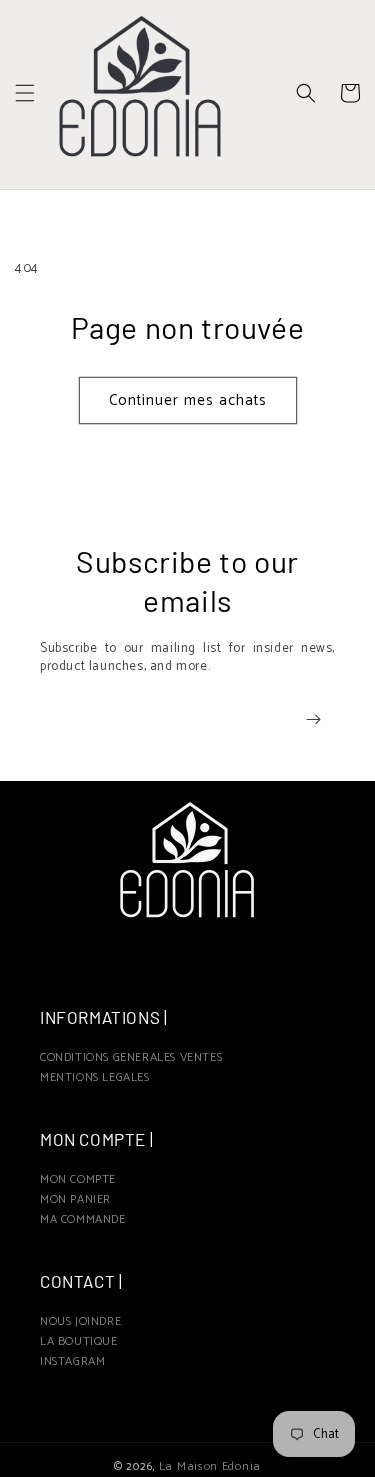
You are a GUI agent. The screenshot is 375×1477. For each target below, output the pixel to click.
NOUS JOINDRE (80, 1321)
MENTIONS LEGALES (95, 1077)
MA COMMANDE (83, 1219)
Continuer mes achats (188, 400)
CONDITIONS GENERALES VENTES (131, 1057)
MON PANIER (75, 1199)
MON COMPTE (78, 1179)
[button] (25, 93)
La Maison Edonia (210, 1466)
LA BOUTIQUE (79, 1341)
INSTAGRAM (72, 1361)
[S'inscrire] (313, 719)
